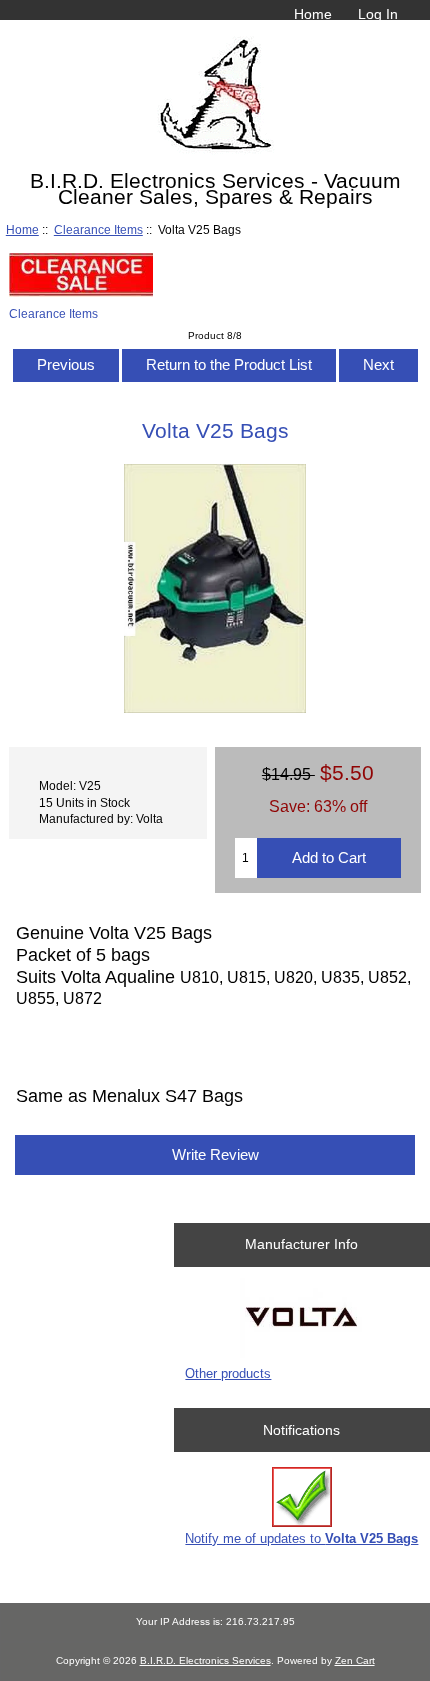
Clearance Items (98, 229)
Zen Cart (355, 1660)
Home (313, 14)
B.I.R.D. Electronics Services (205, 1660)
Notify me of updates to (301, 1538)
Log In (378, 14)
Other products (228, 1373)
